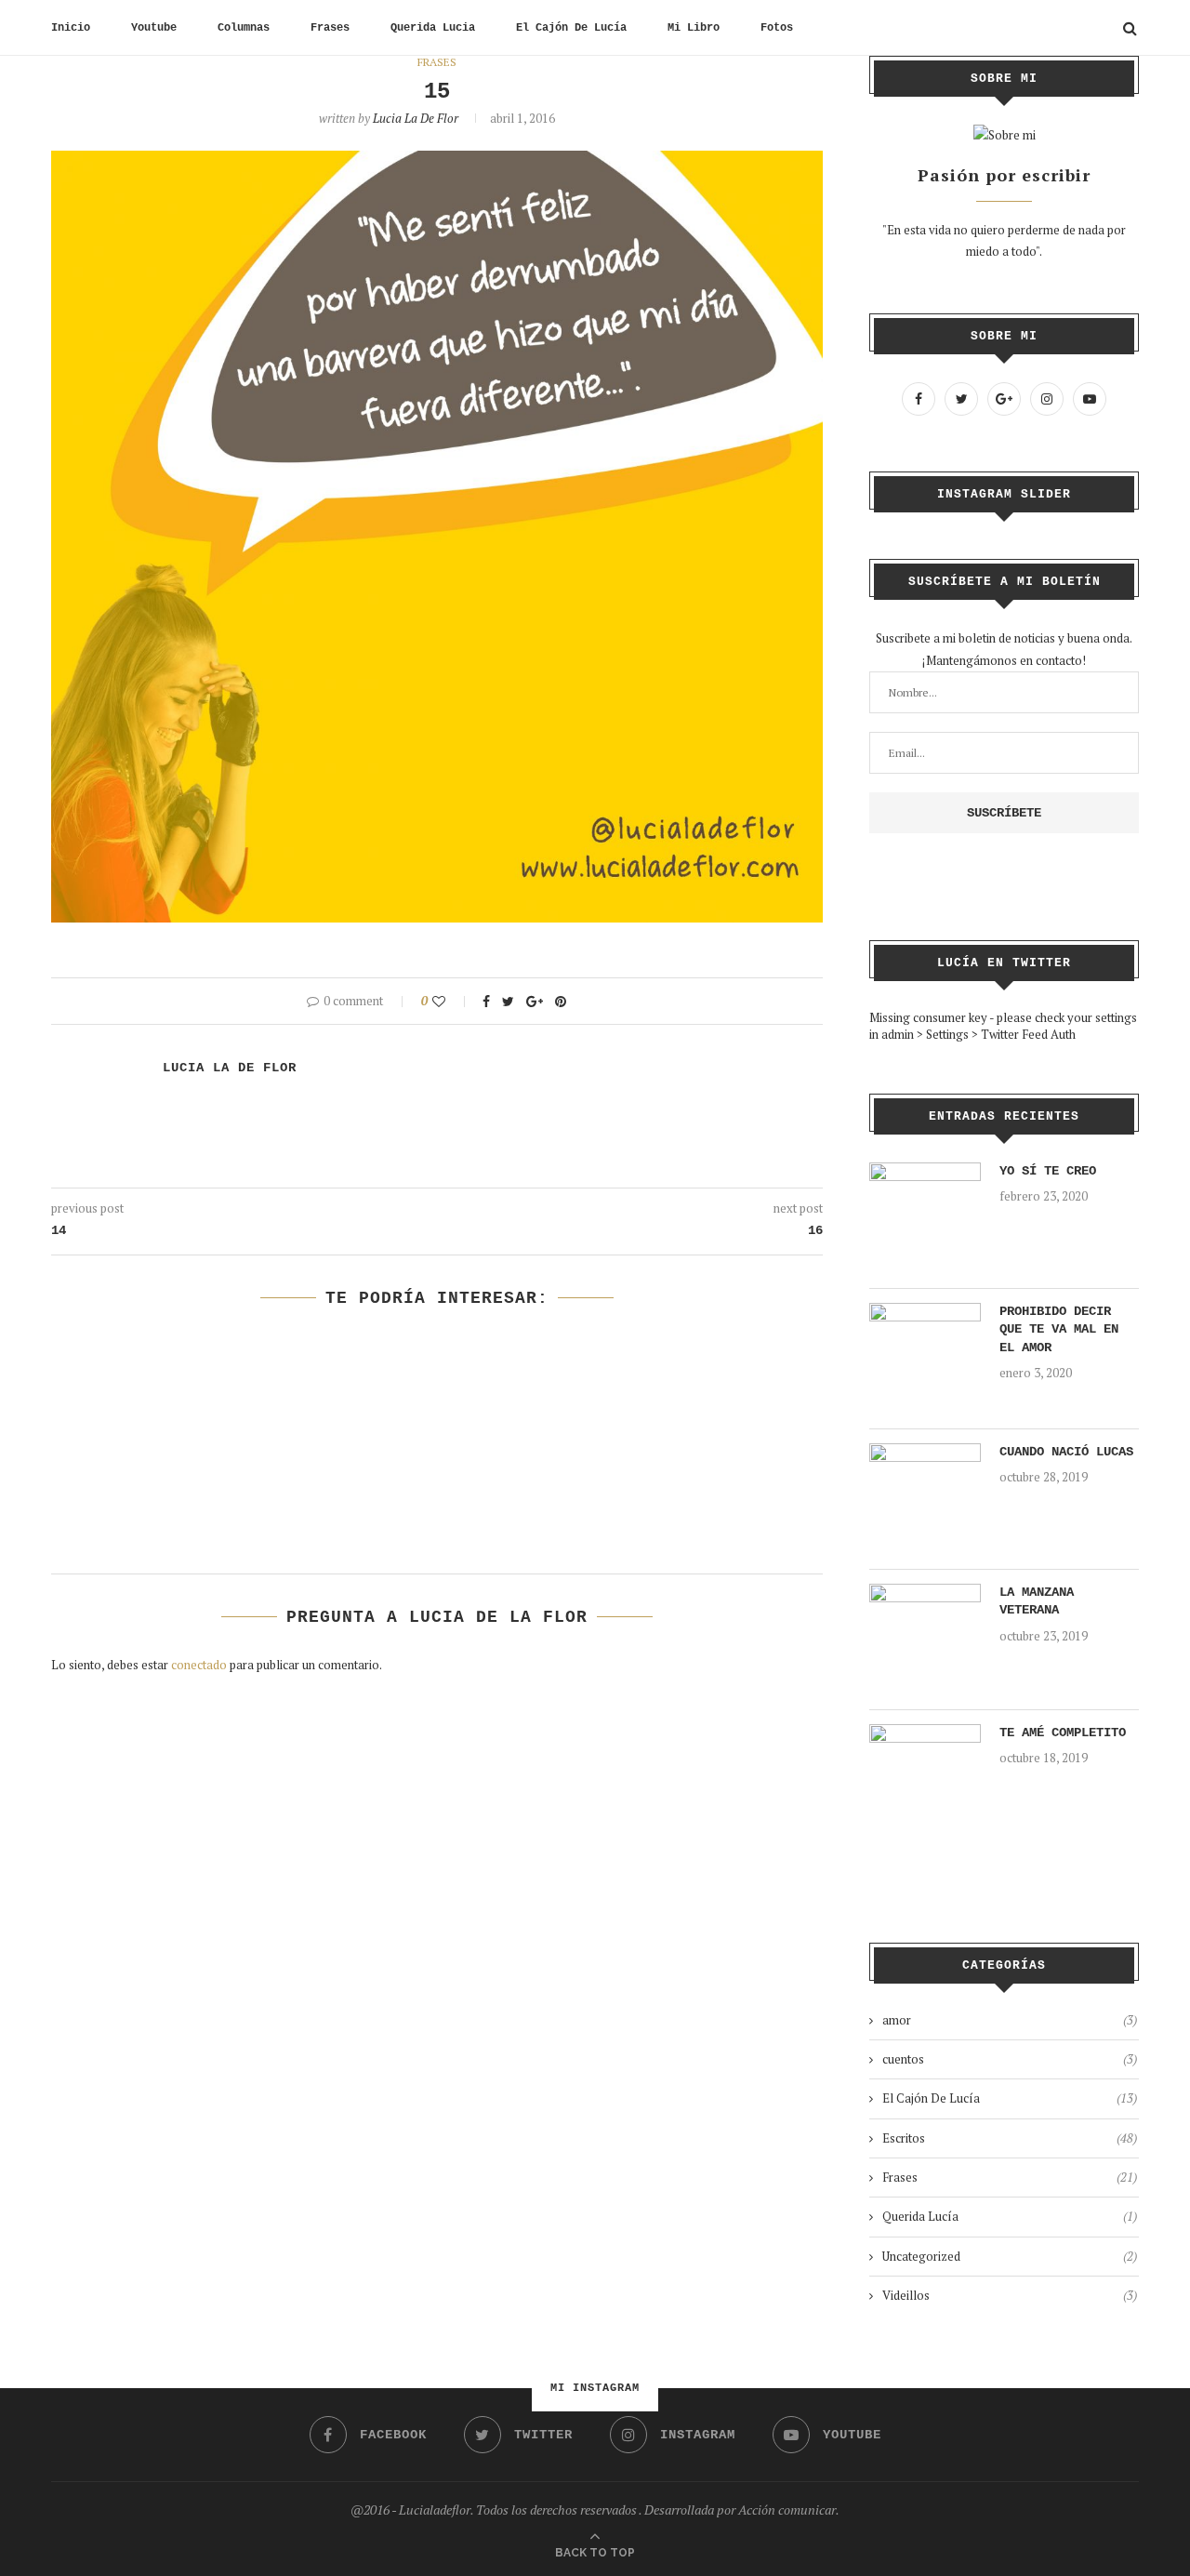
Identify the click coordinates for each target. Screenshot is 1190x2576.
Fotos (777, 28)
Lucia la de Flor (416, 118)
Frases (330, 28)
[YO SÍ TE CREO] (925, 1173)
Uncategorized (1010, 2256)
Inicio (71, 28)
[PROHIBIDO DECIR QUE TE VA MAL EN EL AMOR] (925, 1313)
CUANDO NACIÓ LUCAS (1066, 1452)
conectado (199, 1665)
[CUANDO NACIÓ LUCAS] (925, 1454)
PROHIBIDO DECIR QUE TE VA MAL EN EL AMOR (1059, 1329)
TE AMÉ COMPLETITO (1063, 1733)
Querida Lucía (1010, 2216)
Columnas (244, 28)
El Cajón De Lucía (571, 28)
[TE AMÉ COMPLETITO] (925, 1734)
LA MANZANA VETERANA (1037, 1601)
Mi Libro (694, 28)
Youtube (154, 28)
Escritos (1010, 2138)
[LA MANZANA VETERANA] (925, 1594)
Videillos (1010, 2295)
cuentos (1010, 2059)
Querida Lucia (433, 28)
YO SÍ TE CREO (1048, 1171)
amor (1010, 2020)
